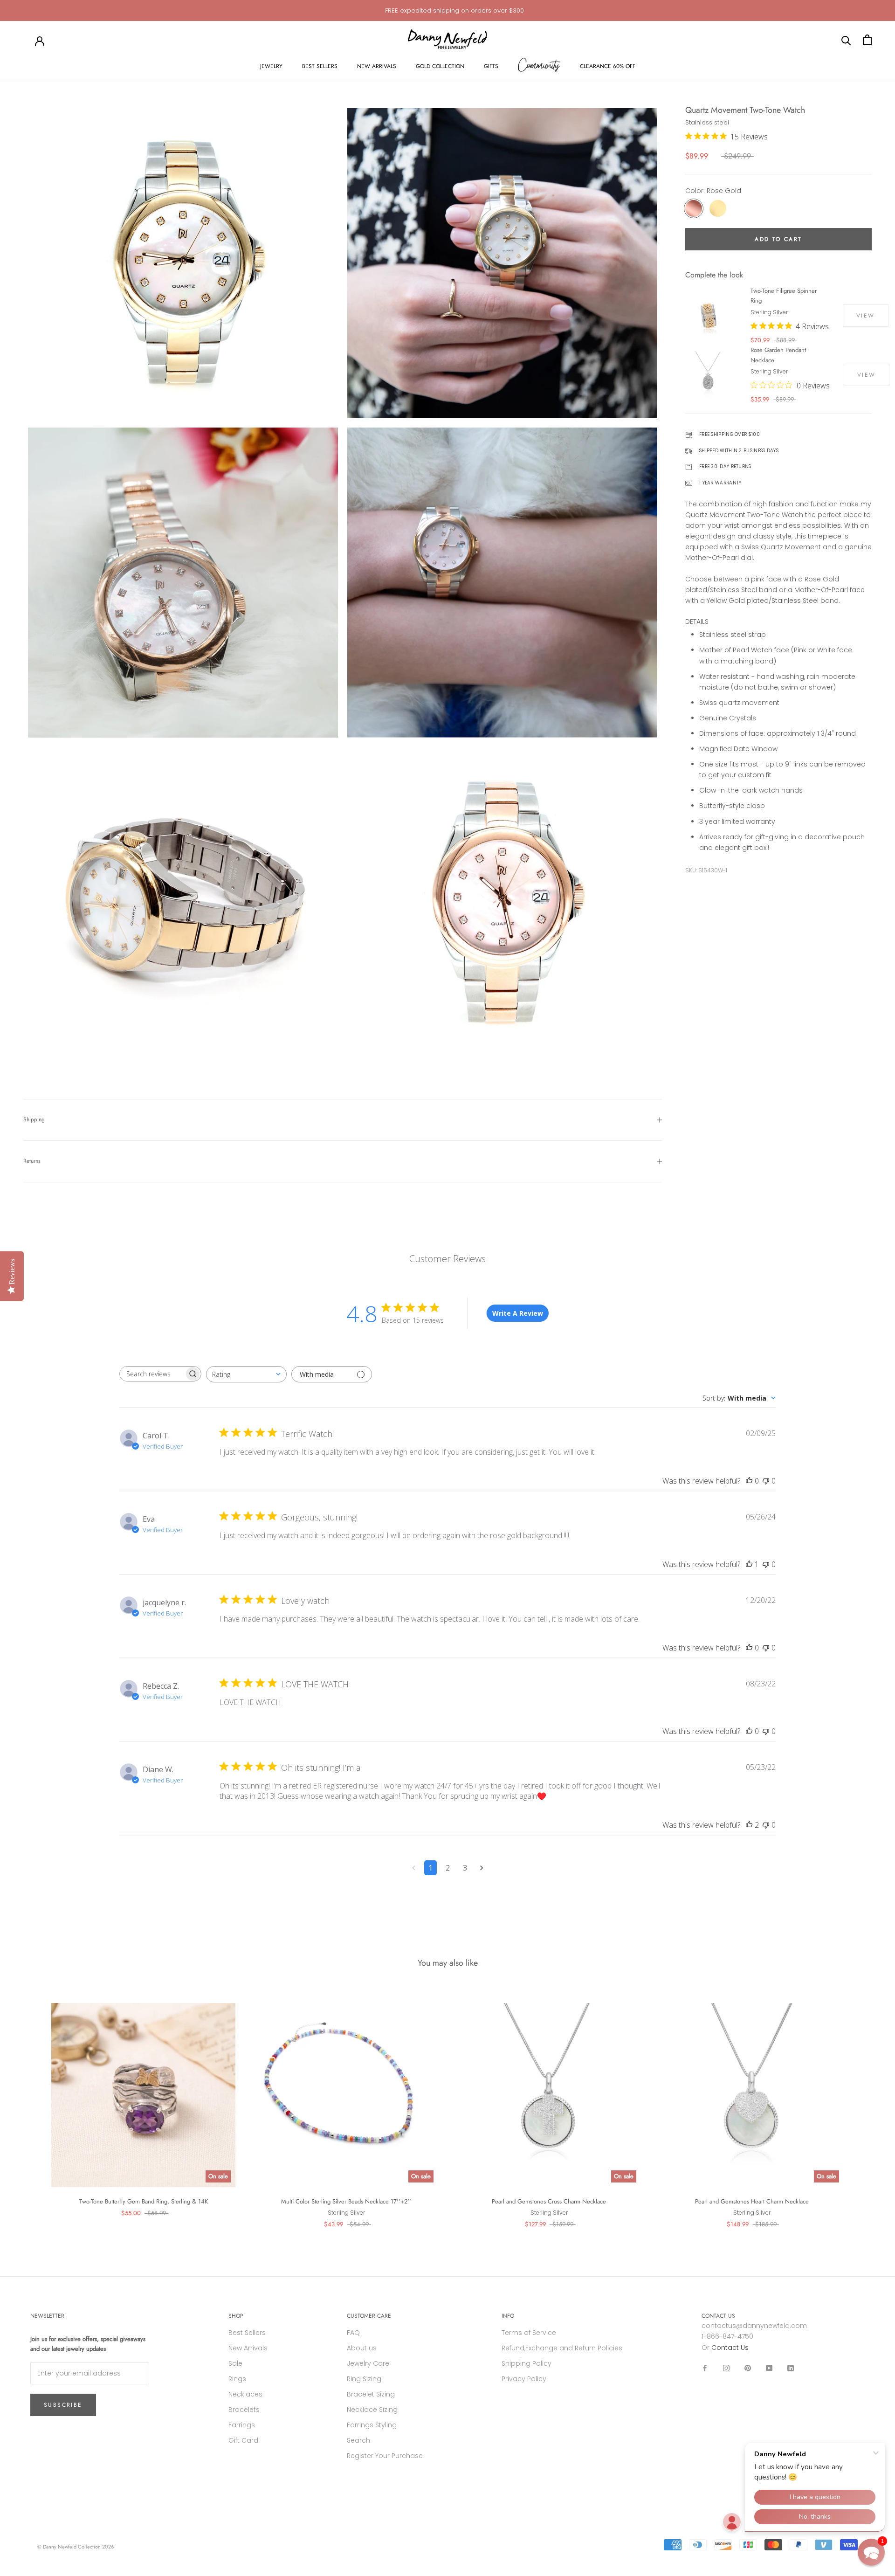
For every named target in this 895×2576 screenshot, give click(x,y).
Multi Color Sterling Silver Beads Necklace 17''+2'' (346, 2201)
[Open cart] (867, 40)
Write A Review (518, 1313)
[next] (866, 2106)
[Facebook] (705, 2368)
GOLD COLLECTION (440, 66)
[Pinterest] (748, 2368)
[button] (871, 2552)
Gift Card (243, 2440)
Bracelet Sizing (371, 2394)
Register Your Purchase (385, 2456)
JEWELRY (271, 66)
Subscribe (63, 2405)
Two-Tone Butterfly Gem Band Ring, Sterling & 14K (144, 2201)
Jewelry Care (368, 2363)
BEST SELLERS (320, 66)
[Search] (846, 40)
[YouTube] (769, 2368)
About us (362, 2348)
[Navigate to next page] (482, 1868)
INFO (508, 2316)
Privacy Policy (524, 2379)
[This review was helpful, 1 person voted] (749, 1564)
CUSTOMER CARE (369, 2316)
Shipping (34, 1119)
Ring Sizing (364, 2379)
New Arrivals (248, 2348)
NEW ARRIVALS (377, 66)
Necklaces (245, 2394)
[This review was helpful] (749, 1825)
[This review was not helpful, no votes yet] (766, 1481)
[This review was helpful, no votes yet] (749, 1481)
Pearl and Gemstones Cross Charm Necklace (549, 2201)
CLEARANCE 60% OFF (608, 66)
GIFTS (491, 66)
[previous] (29, 2106)
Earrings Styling (372, 2425)
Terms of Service (529, 2333)
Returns (32, 1161)
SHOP (236, 2316)
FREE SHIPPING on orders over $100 (454, 10)
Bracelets (244, 2410)
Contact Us (730, 2348)
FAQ (353, 2333)
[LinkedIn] (791, 2368)
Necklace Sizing (372, 2410)
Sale (235, 2363)
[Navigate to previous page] (414, 1868)
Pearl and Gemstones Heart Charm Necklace (752, 2201)
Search (358, 2440)
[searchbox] (152, 1374)
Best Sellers (247, 2333)
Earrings (242, 2425)
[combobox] (246, 1374)
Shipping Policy (527, 2363)
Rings (237, 2379)
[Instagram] (726, 2368)
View (866, 316)
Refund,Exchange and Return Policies (562, 2348)
